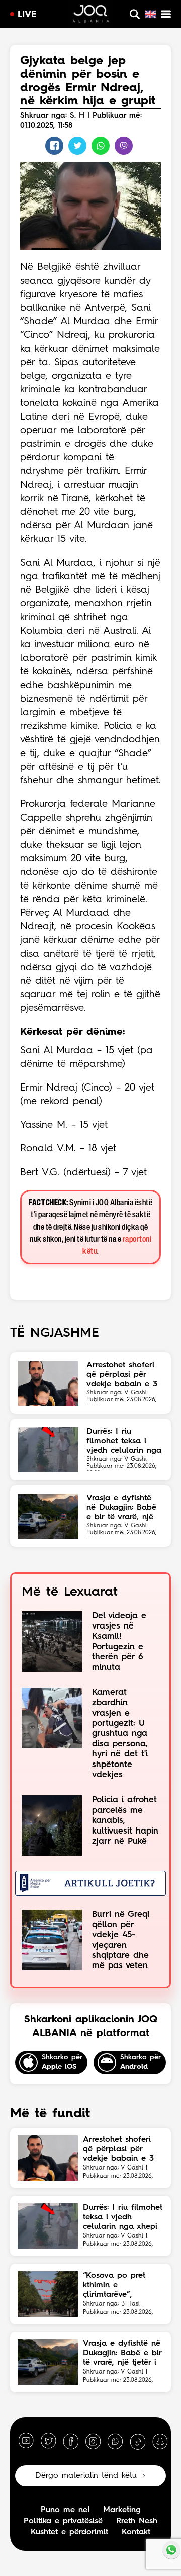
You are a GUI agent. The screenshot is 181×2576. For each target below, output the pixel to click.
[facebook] (71, 2441)
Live (27, 15)
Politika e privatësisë (63, 2521)
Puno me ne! (65, 2510)
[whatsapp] (115, 2441)
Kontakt (136, 2532)
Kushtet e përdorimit (69, 2532)
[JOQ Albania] (91, 15)
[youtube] (26, 2441)
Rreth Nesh (137, 2521)
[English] (150, 14)
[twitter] (48, 2441)
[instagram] (93, 2441)
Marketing (122, 2510)
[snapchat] (160, 2441)
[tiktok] (138, 2441)
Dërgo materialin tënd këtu (86, 2476)
